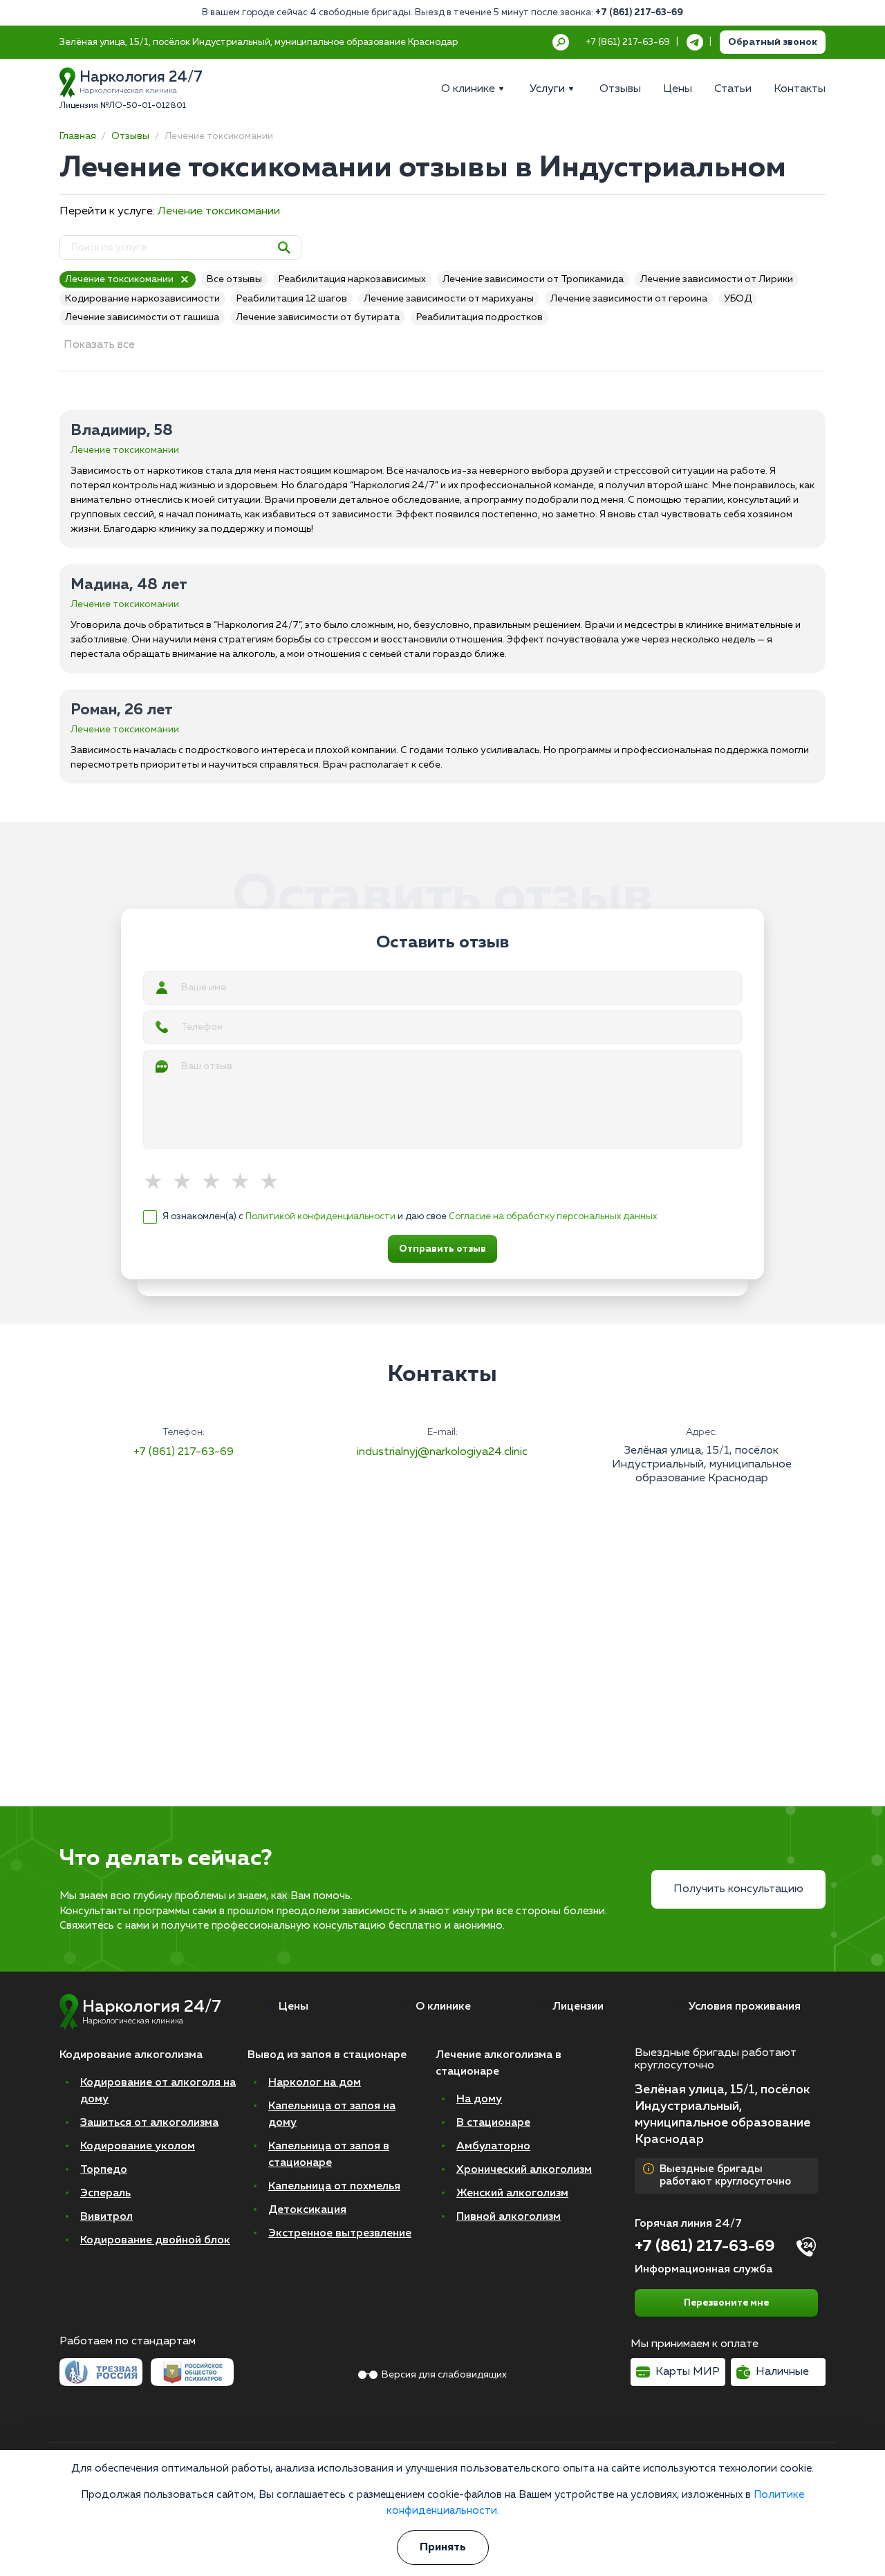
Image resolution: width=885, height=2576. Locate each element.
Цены (294, 2007)
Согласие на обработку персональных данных (553, 1217)
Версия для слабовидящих (444, 2375)
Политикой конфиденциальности (320, 1217)
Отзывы (130, 136)
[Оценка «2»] (187, 1183)
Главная (78, 136)
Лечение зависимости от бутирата (318, 317)
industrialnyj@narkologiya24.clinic (442, 1452)
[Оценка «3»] (216, 1183)
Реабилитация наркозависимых (352, 279)
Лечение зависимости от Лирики (717, 279)
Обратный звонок (773, 42)
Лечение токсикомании (219, 212)
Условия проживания (745, 2007)
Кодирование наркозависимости (142, 299)
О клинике (443, 2007)
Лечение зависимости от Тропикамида (533, 279)
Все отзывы (234, 279)
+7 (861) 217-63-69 (639, 13)
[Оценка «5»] (274, 1183)
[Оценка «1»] (158, 1183)
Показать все (99, 345)
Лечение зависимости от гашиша (142, 317)
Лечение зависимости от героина (629, 299)
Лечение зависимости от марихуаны (449, 299)
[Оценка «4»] (245, 1183)
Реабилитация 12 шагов (292, 299)
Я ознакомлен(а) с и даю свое (410, 1217)
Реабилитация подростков (479, 317)
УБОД (738, 299)
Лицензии (578, 2007)
